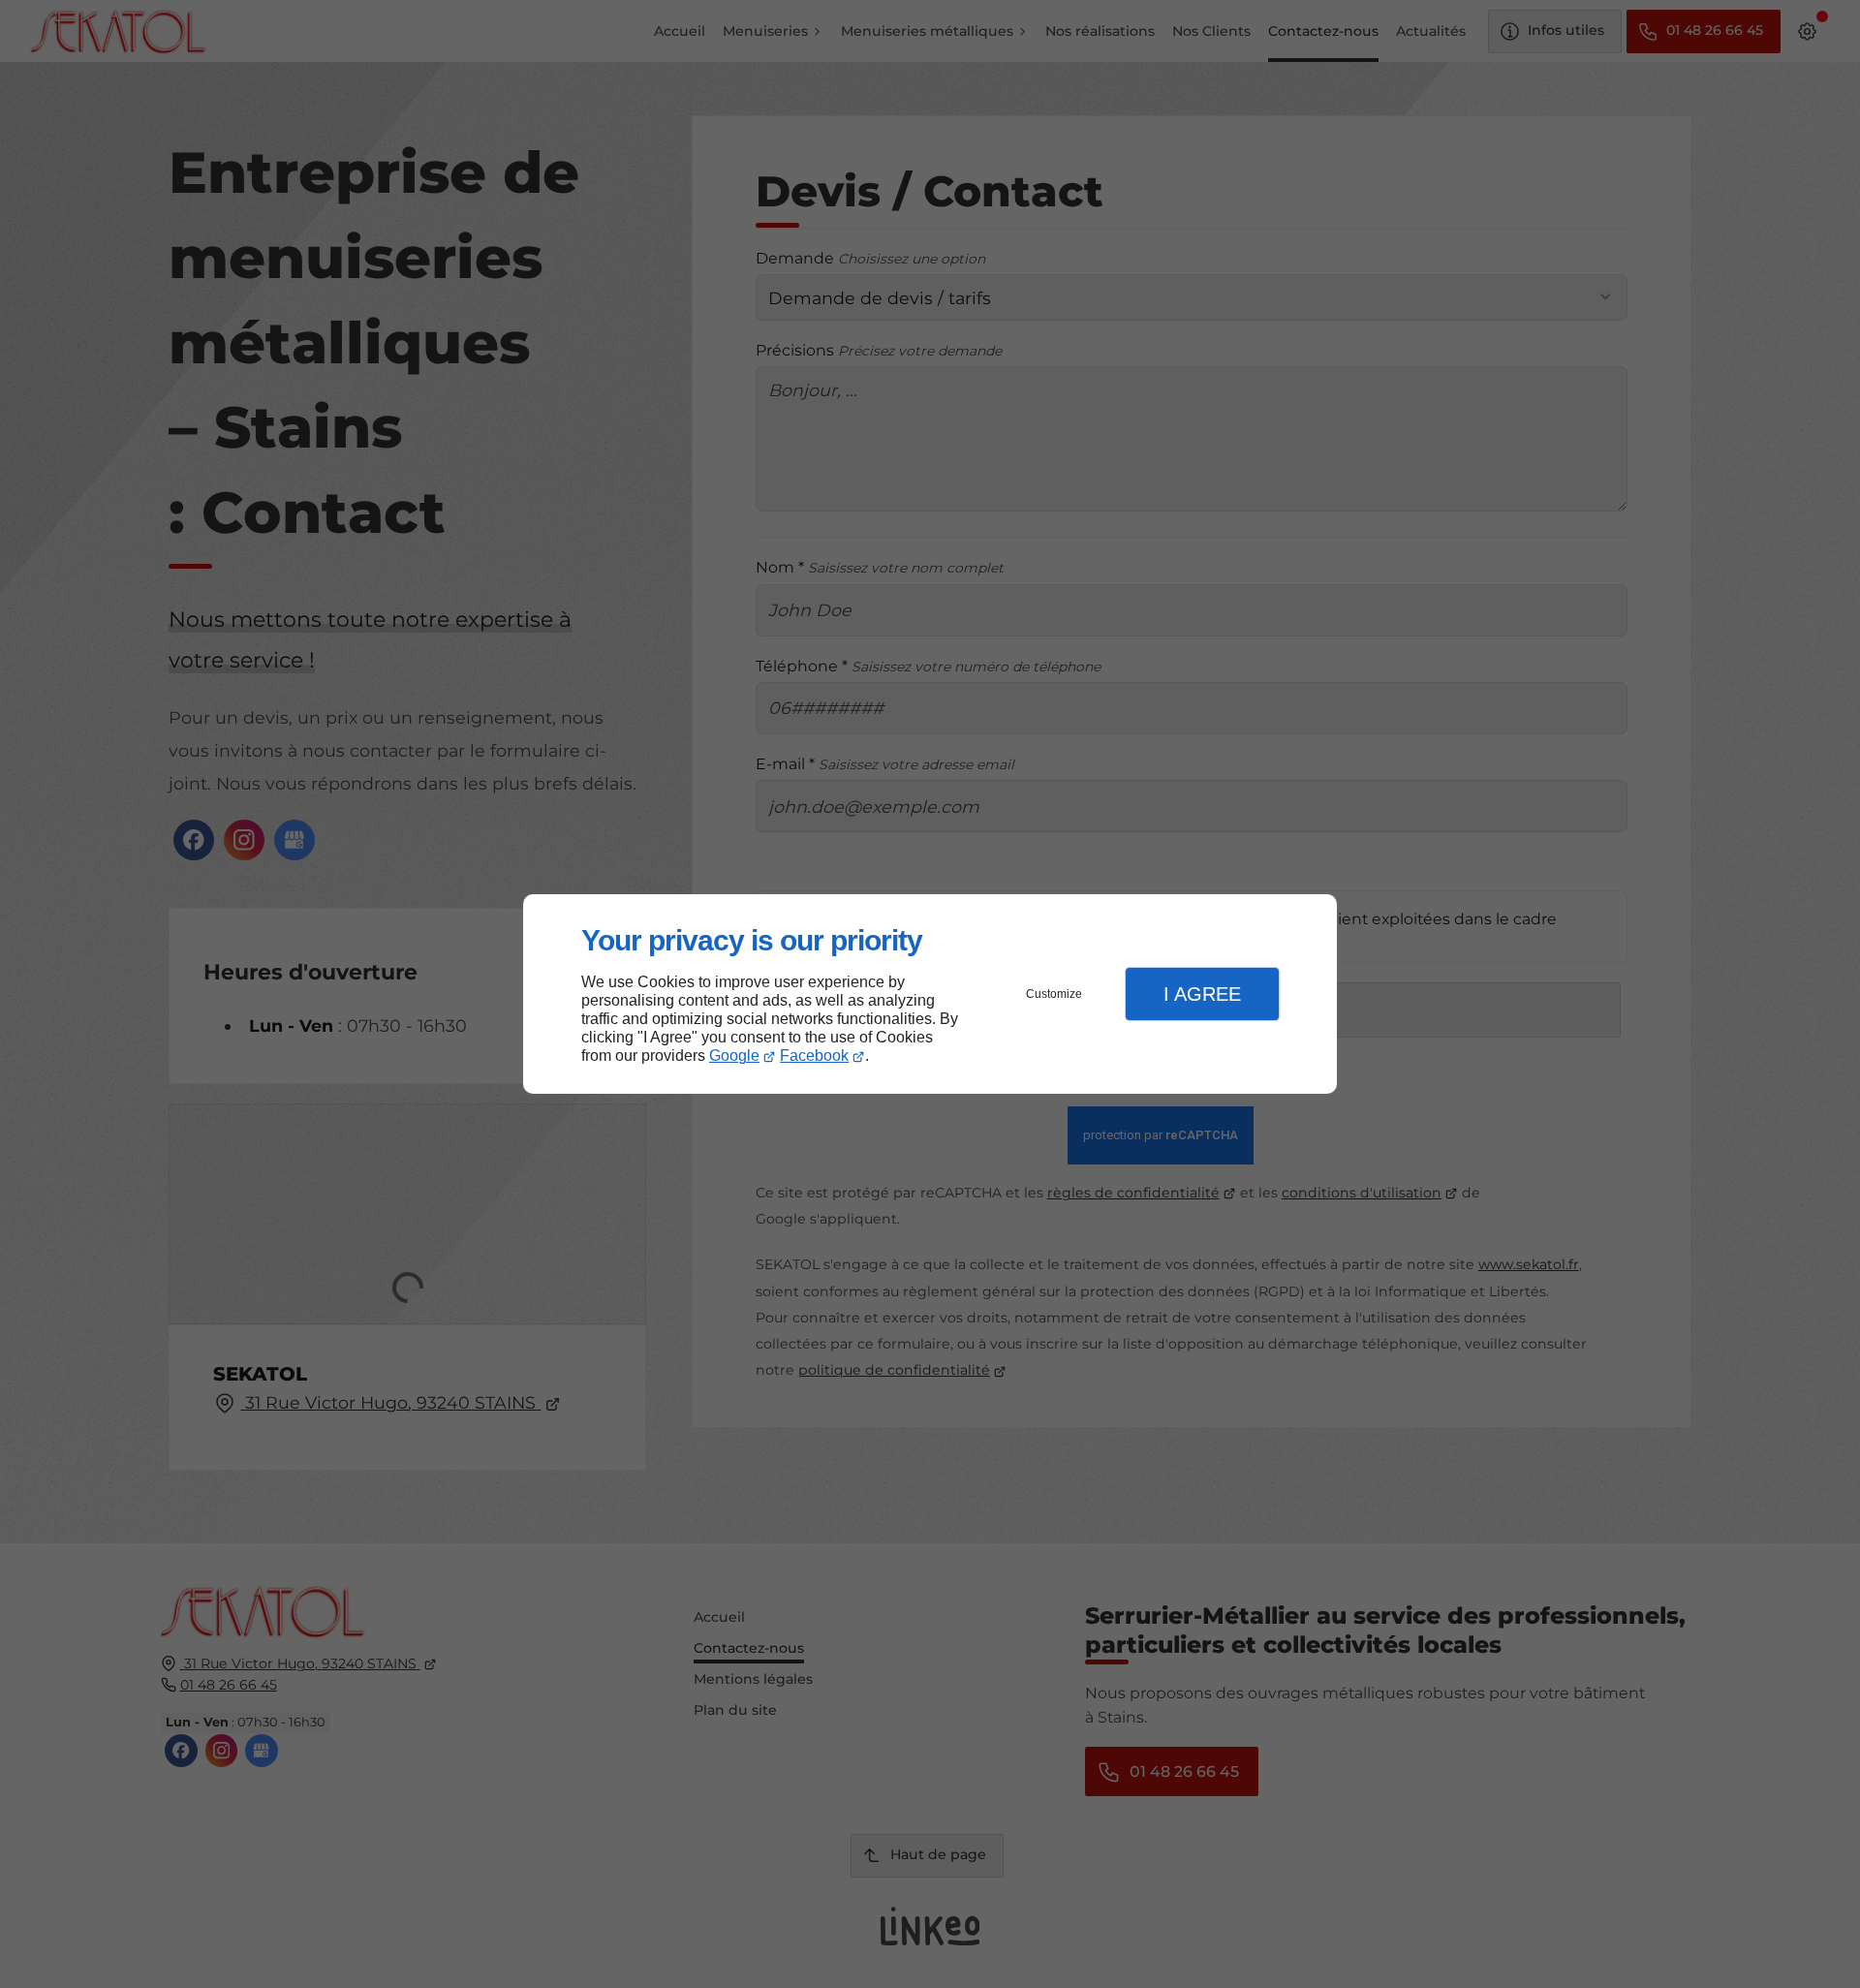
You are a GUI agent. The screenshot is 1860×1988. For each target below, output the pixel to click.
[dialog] (930, 994)
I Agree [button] (1202, 994)
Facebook (814, 1056)
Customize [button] (1054, 994)
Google (734, 1056)
